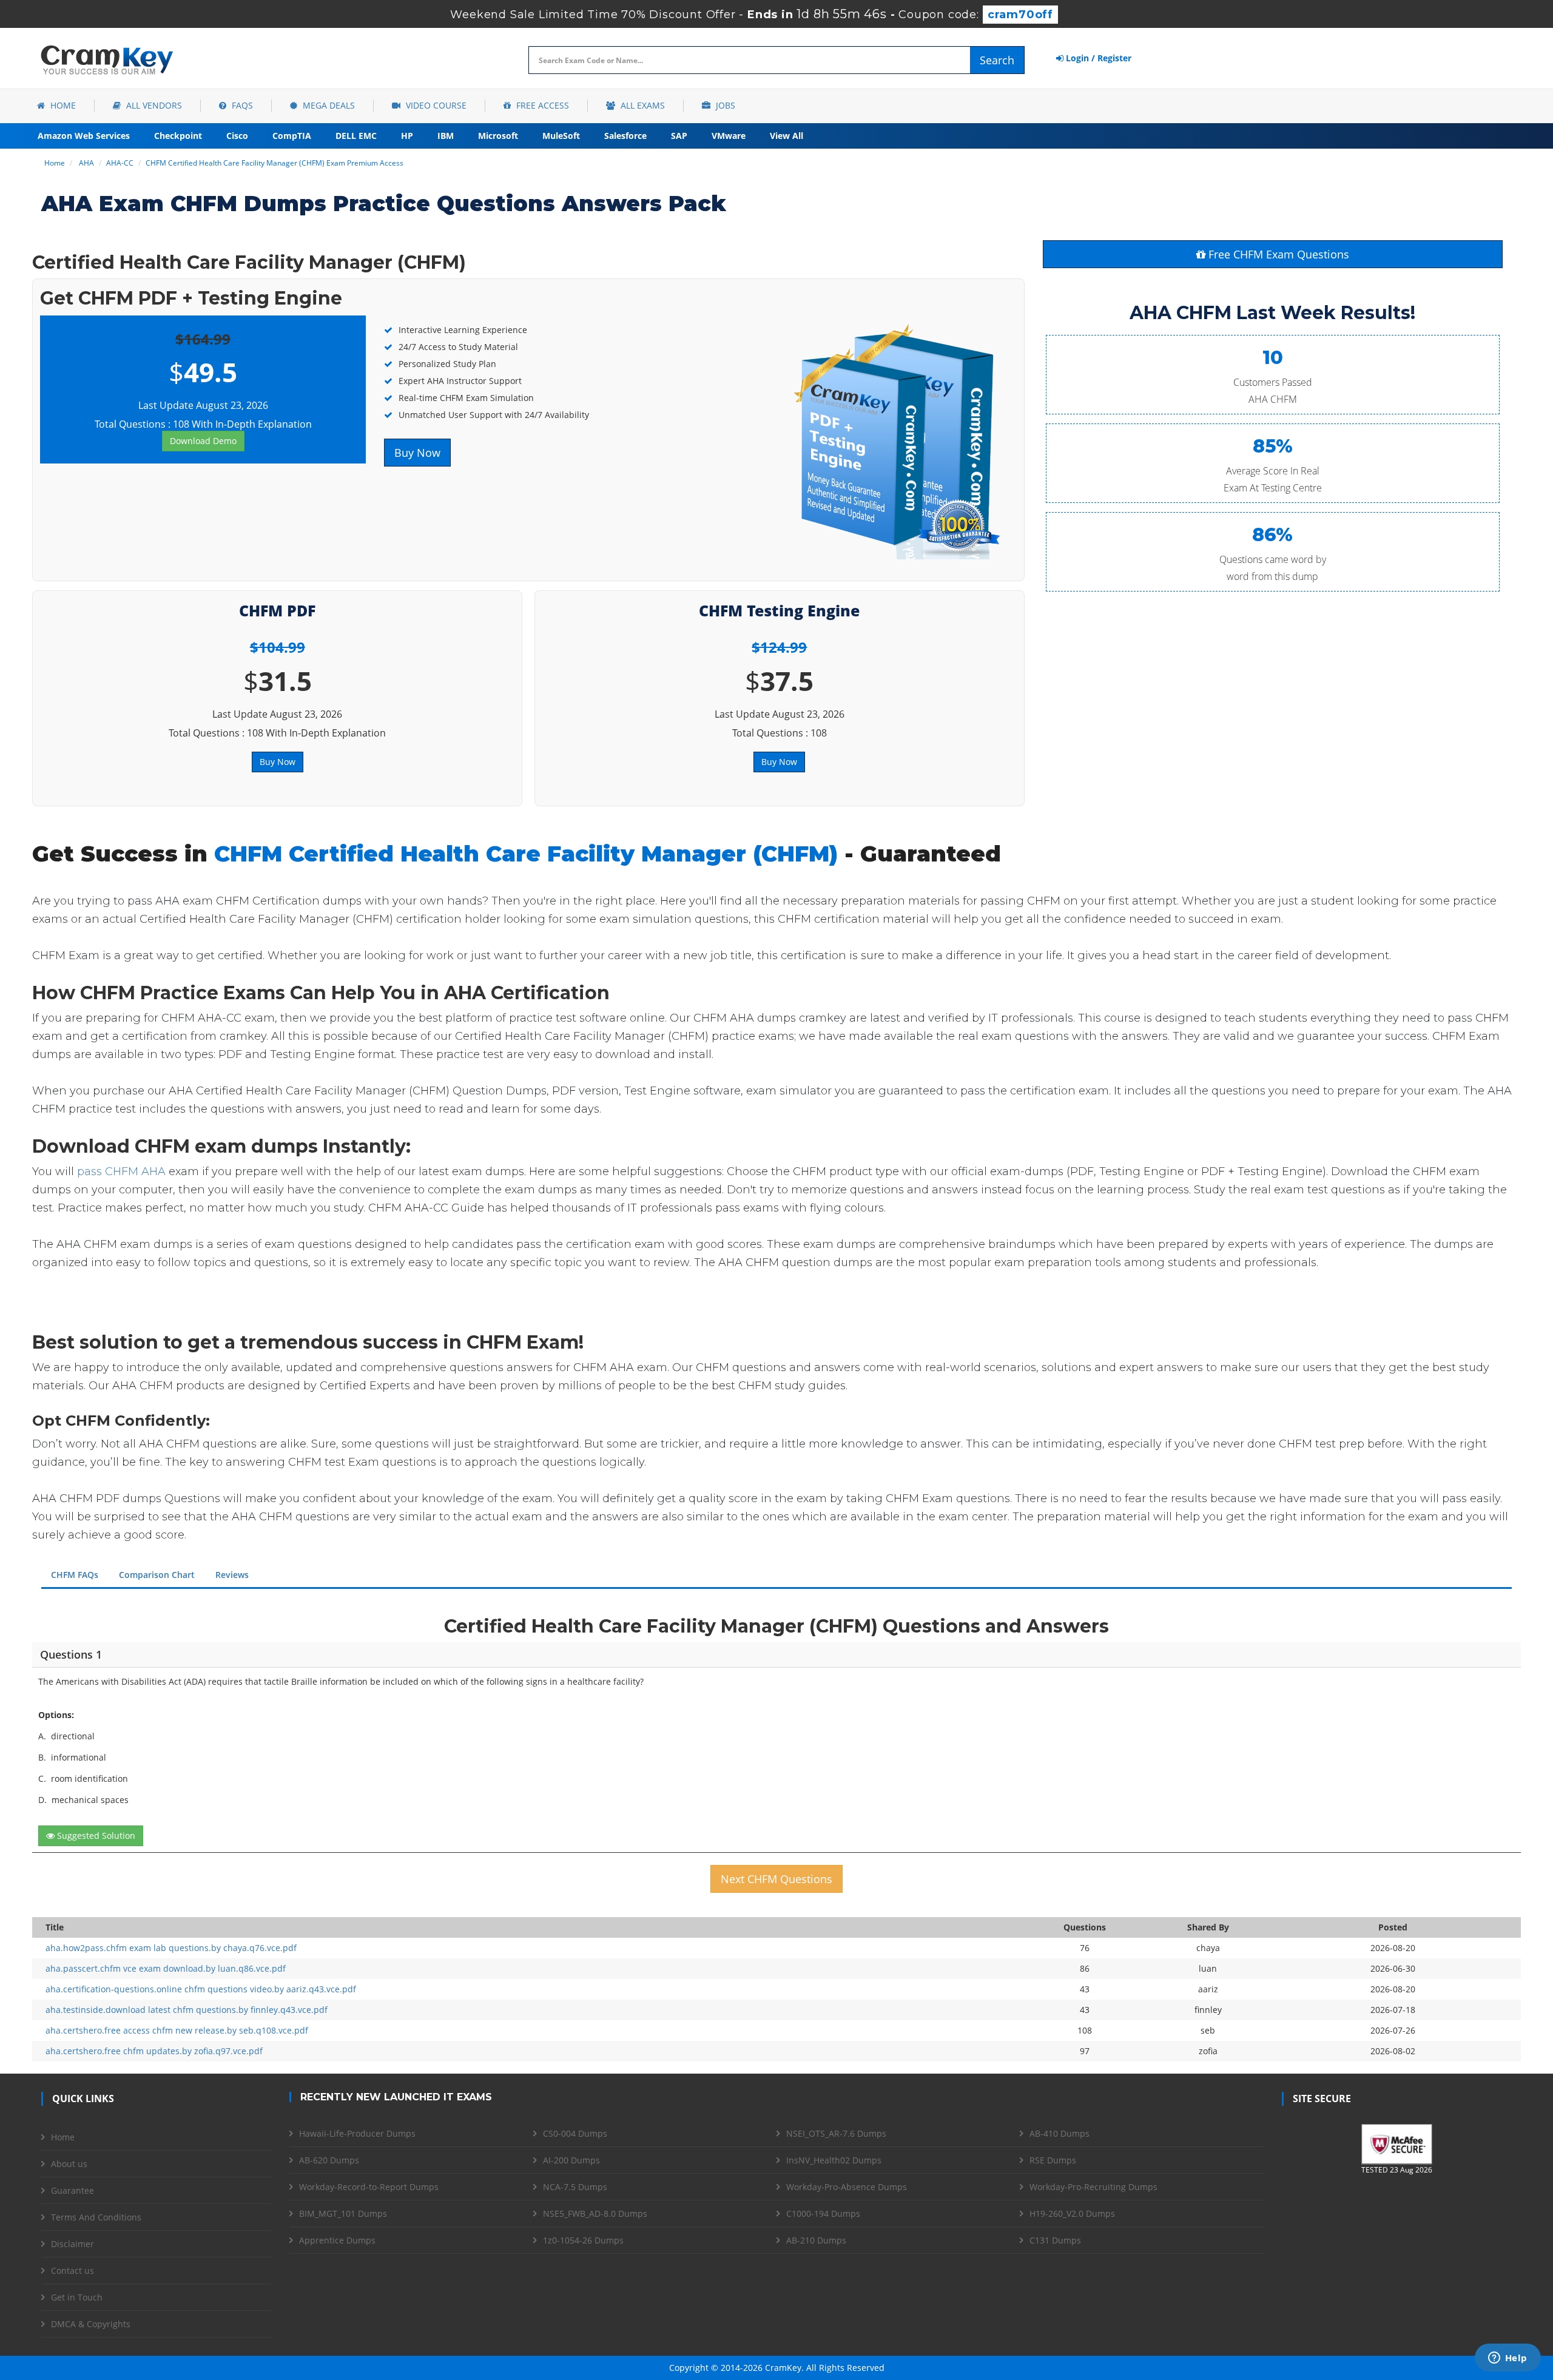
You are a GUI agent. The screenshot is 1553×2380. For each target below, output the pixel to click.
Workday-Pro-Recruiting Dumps (1093, 2187)
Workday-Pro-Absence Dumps (847, 2187)
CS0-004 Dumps (575, 2133)
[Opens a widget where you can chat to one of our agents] (1508, 2359)
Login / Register (1097, 58)
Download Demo (203, 441)
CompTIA (292, 136)
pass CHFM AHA (121, 1171)
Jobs (724, 105)
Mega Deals (328, 105)
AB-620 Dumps (329, 2160)
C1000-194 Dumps (823, 2213)
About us (69, 2164)
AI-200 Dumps (571, 2160)
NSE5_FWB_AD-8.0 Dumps (595, 2213)
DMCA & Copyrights (91, 2324)
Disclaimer (72, 2244)
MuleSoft (561, 136)
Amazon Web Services (84, 136)
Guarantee (72, 2190)
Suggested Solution (95, 1836)
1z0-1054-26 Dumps (583, 2240)
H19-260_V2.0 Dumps (1072, 2213)
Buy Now (417, 453)
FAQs (241, 105)
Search (997, 60)
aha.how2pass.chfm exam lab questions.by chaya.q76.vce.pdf (171, 1948)
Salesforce (625, 136)
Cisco (237, 136)
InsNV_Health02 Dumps (834, 2160)
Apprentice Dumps (337, 2240)
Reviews (232, 1575)
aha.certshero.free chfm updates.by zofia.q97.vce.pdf (154, 2051)
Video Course (435, 105)
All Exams (642, 105)
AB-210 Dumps (816, 2240)
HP (407, 136)
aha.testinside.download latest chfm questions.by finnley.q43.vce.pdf (187, 2010)
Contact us (72, 2270)
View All (787, 136)
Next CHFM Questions (776, 1879)
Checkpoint (178, 136)
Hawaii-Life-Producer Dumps (357, 2133)
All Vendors (153, 105)
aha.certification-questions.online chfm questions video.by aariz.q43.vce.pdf (201, 1989)
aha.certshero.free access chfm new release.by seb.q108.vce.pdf (177, 2030)
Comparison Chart (157, 1575)
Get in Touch (77, 2297)
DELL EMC (356, 136)
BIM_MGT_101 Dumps (343, 2213)
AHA (86, 163)
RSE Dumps (1053, 2160)
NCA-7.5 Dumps (575, 2187)
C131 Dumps (1055, 2240)
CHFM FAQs (75, 1575)
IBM (446, 136)
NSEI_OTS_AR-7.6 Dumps (836, 2133)
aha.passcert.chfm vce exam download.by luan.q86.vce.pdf (166, 1968)
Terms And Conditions (96, 2217)
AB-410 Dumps (1059, 2133)
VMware (729, 136)
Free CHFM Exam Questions (1277, 254)
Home (62, 105)
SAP (679, 136)
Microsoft (498, 136)
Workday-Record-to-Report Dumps (369, 2187)
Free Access (541, 105)
